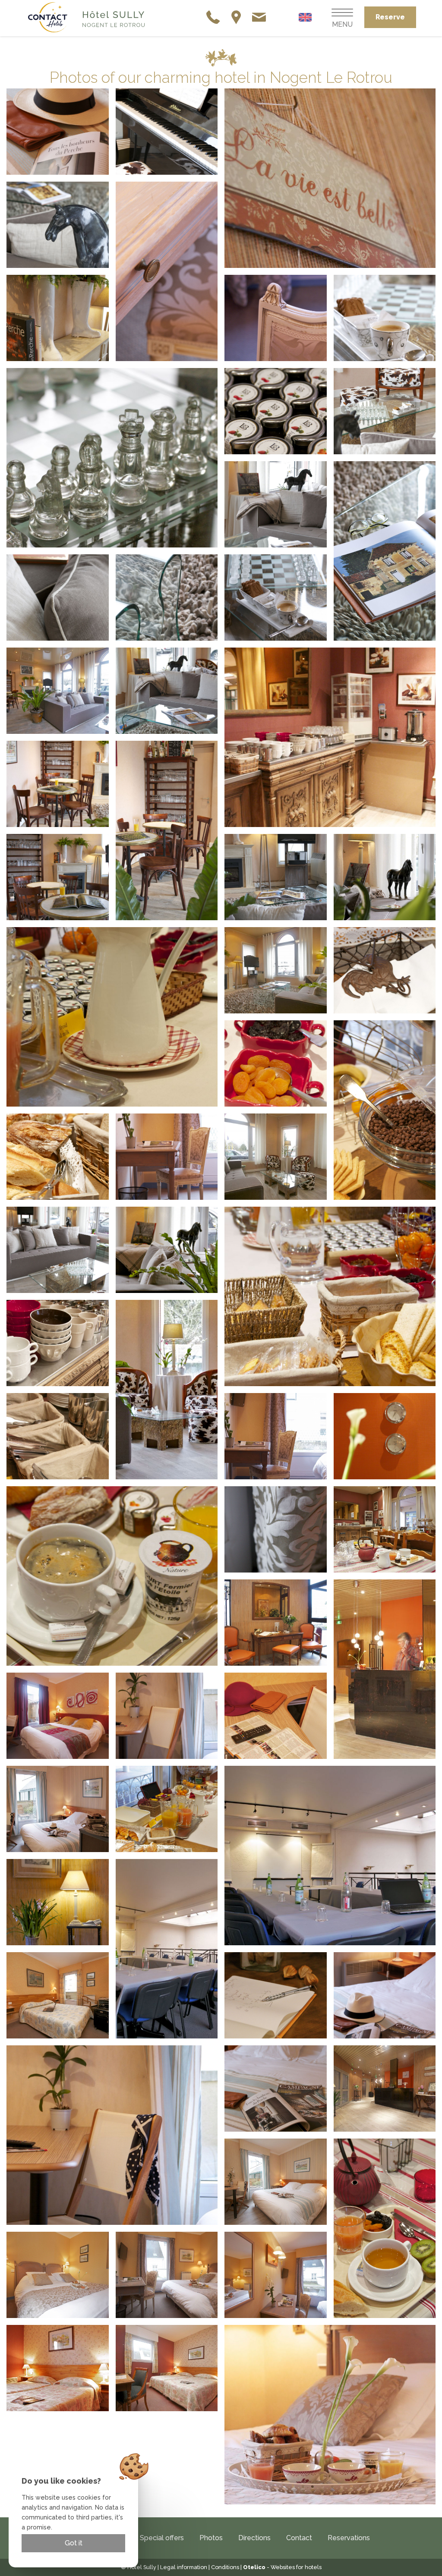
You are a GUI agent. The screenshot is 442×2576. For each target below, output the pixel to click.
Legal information (184, 2567)
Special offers (162, 2538)
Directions (254, 2538)
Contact (299, 2538)
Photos (211, 2538)
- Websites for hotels (282, 2567)
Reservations (349, 2538)
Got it (74, 2543)
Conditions (225, 2567)
